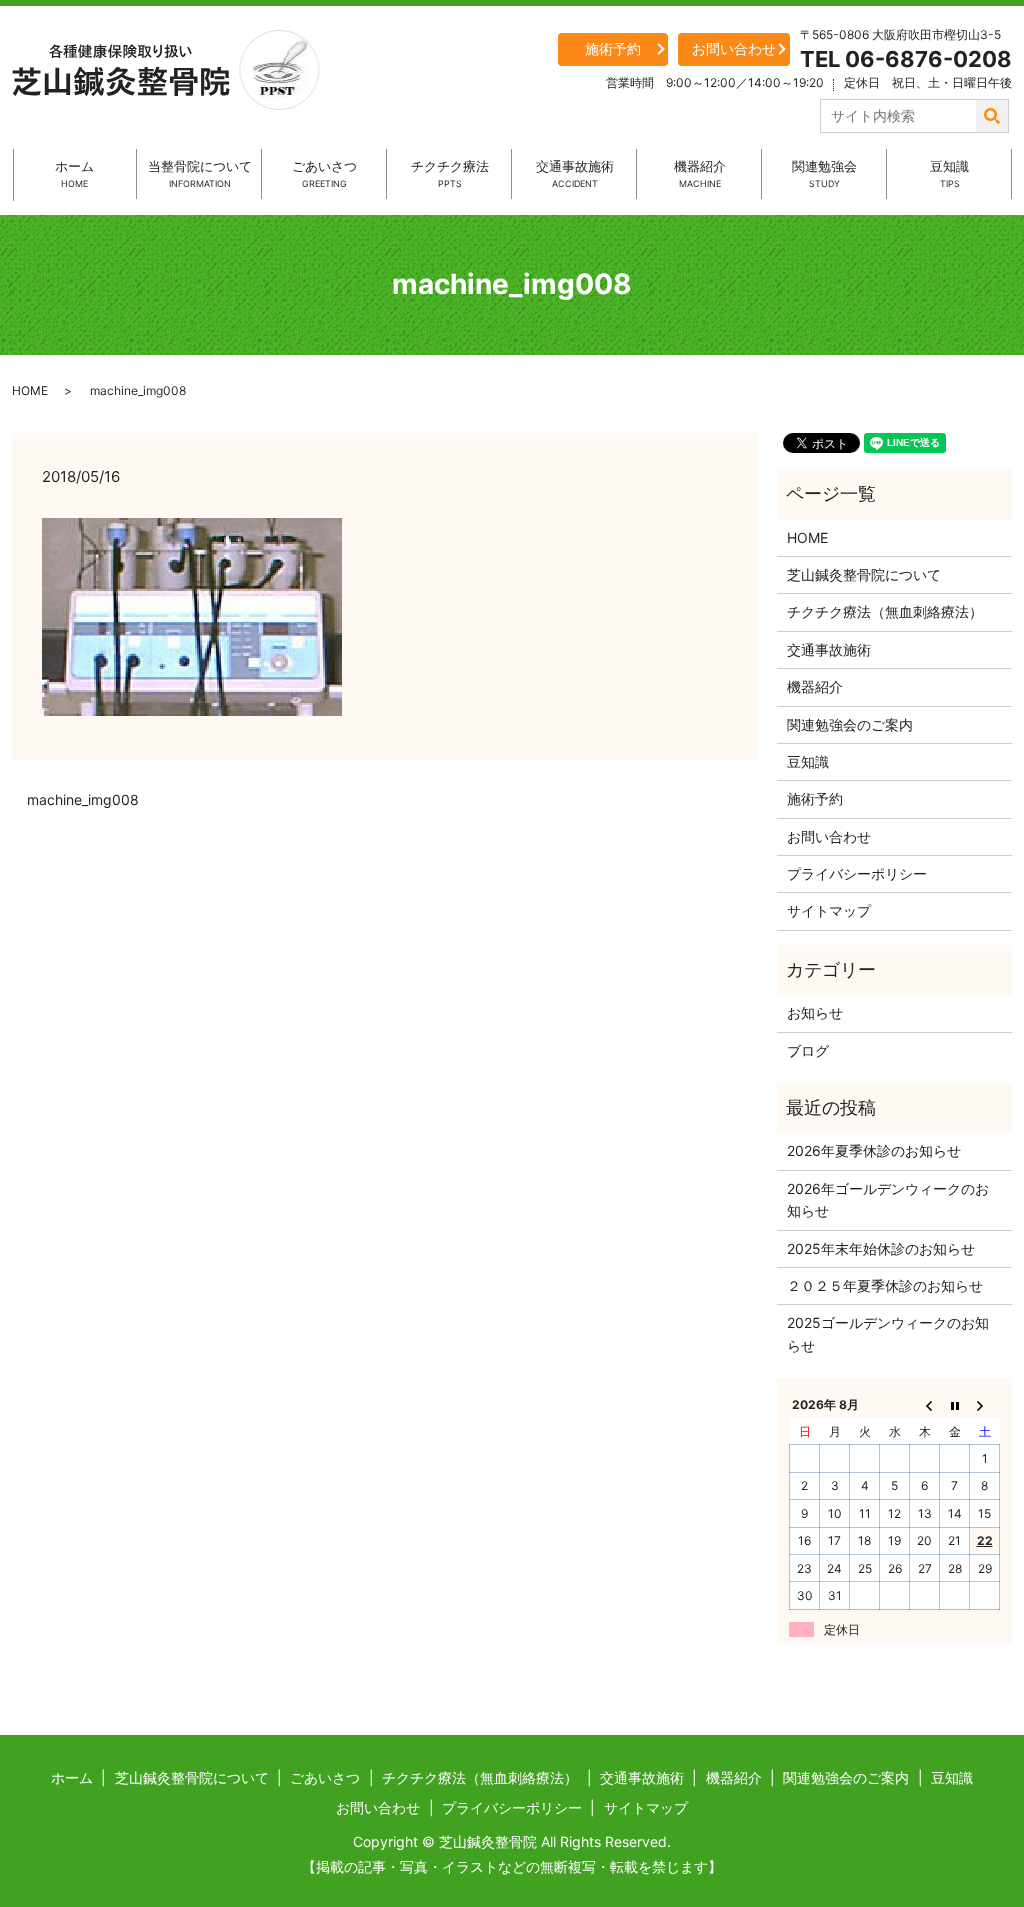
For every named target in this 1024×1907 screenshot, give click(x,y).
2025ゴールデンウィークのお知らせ (888, 1333)
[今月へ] (955, 1405)
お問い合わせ (734, 48)
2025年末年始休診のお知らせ (881, 1248)
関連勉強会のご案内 (850, 724)
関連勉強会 (824, 173)
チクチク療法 (450, 173)
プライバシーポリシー (857, 873)
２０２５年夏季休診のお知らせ (885, 1285)
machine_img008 (83, 799)
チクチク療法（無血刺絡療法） (885, 611)
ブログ (808, 1050)
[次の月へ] (985, 1405)
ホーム (74, 173)
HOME (30, 390)
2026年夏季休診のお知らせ (874, 1150)
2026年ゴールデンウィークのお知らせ (888, 1199)
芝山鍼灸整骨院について (864, 574)
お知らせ (815, 1012)
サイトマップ (829, 910)
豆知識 (949, 173)
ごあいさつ (324, 173)
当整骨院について (200, 173)
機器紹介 (700, 173)
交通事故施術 (575, 173)
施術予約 (613, 48)
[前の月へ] (925, 1405)
